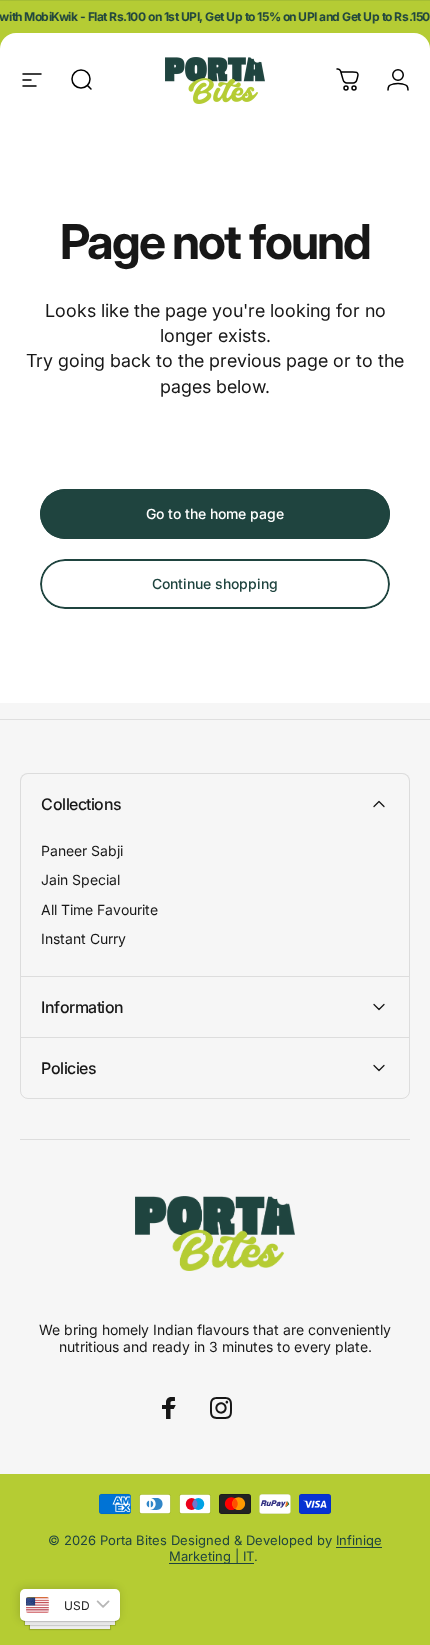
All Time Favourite (99, 909)
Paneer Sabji (82, 850)
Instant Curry (83, 938)
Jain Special (80, 879)
